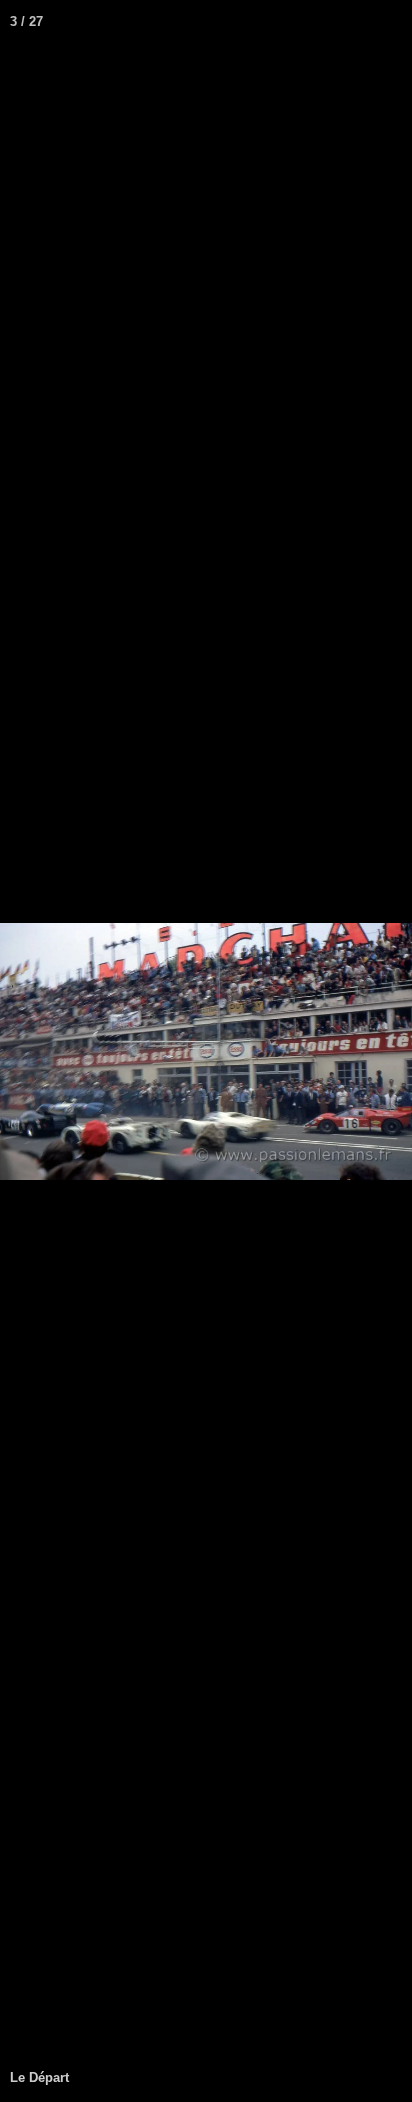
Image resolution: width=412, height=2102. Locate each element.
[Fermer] (390, 22)
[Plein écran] (346, 22)
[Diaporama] (302, 22)
